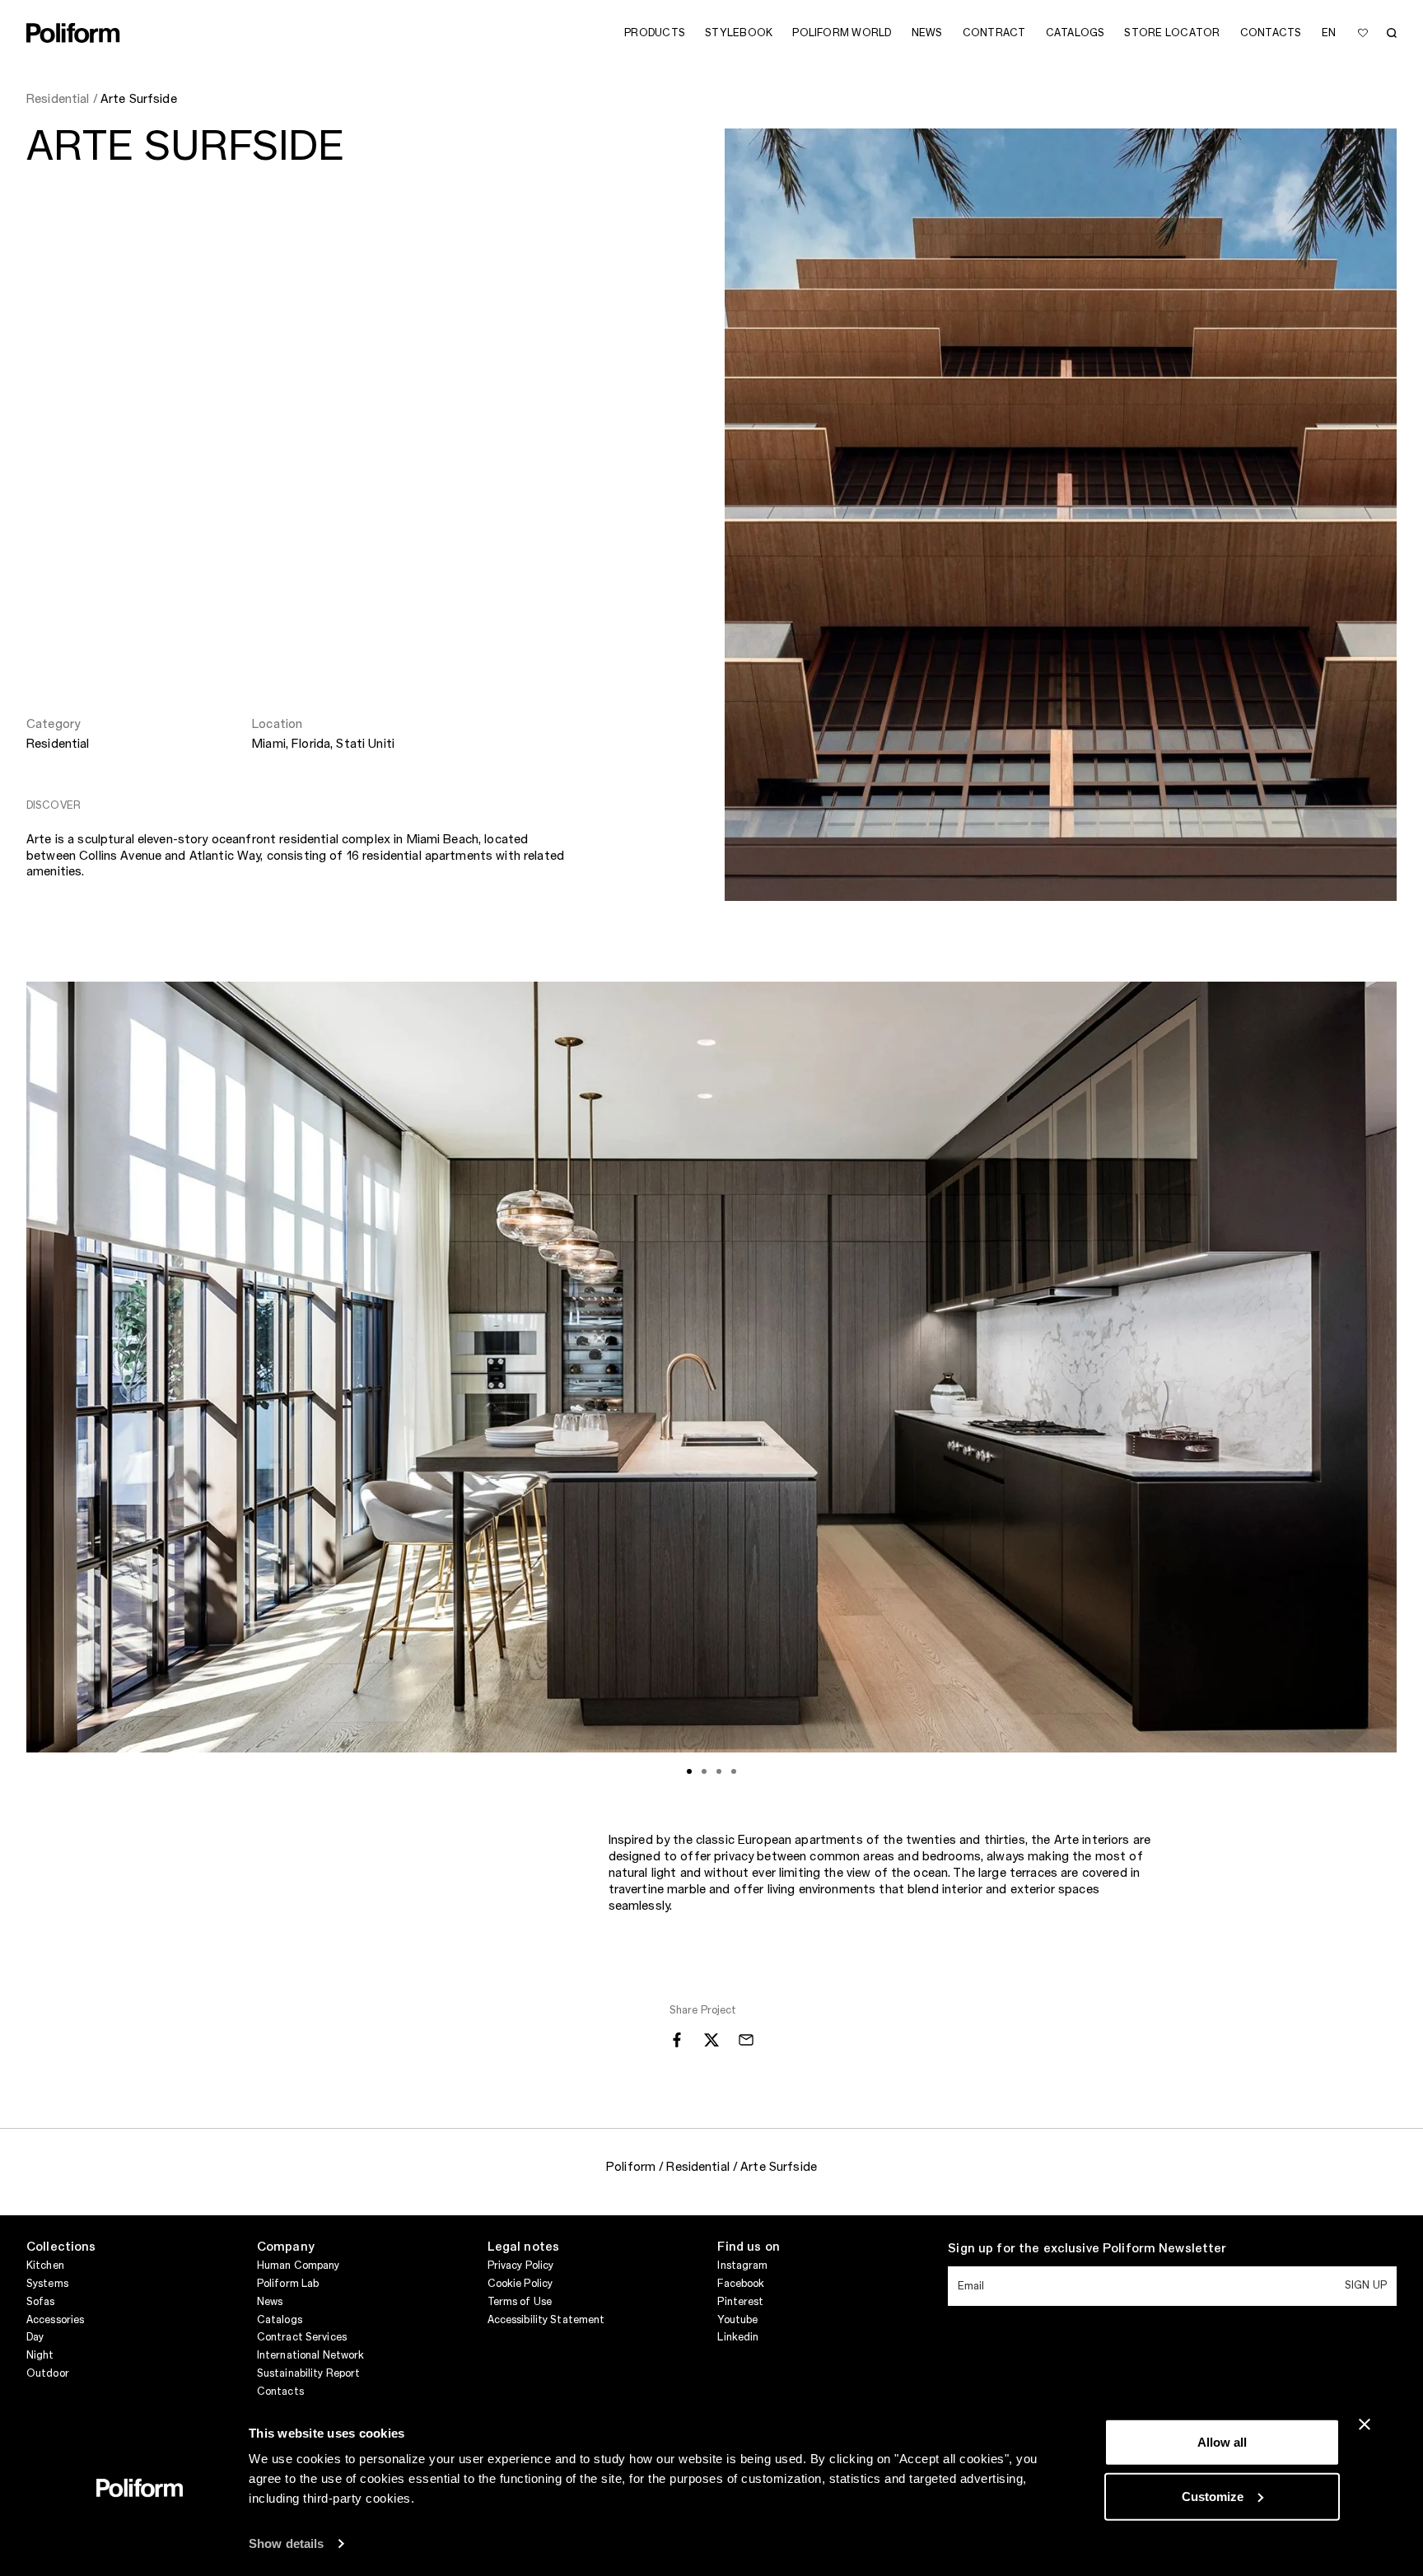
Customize (1213, 2496)
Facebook (741, 2284)
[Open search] (1392, 33)
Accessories (55, 2320)
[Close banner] (1365, 2424)
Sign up (1366, 2285)
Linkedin (738, 2337)
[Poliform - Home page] (73, 33)
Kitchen (45, 2266)
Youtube (737, 2320)
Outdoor (48, 2373)
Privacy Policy (521, 2266)
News (270, 2302)
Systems (47, 2284)
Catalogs (280, 2320)
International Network (311, 2355)
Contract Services (302, 2337)
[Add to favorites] (1363, 33)
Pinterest (740, 2302)
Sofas (41, 2302)
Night (40, 2355)
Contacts (280, 2392)
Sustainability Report (309, 2373)
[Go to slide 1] (689, 1771)
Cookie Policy (520, 2284)
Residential (58, 744)
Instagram (742, 2266)
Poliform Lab (288, 2284)
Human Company (299, 2266)
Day (35, 2337)
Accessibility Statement (546, 2320)
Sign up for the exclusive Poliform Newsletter (1087, 2249)
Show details (286, 2543)
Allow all (1222, 2442)
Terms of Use (520, 2302)
